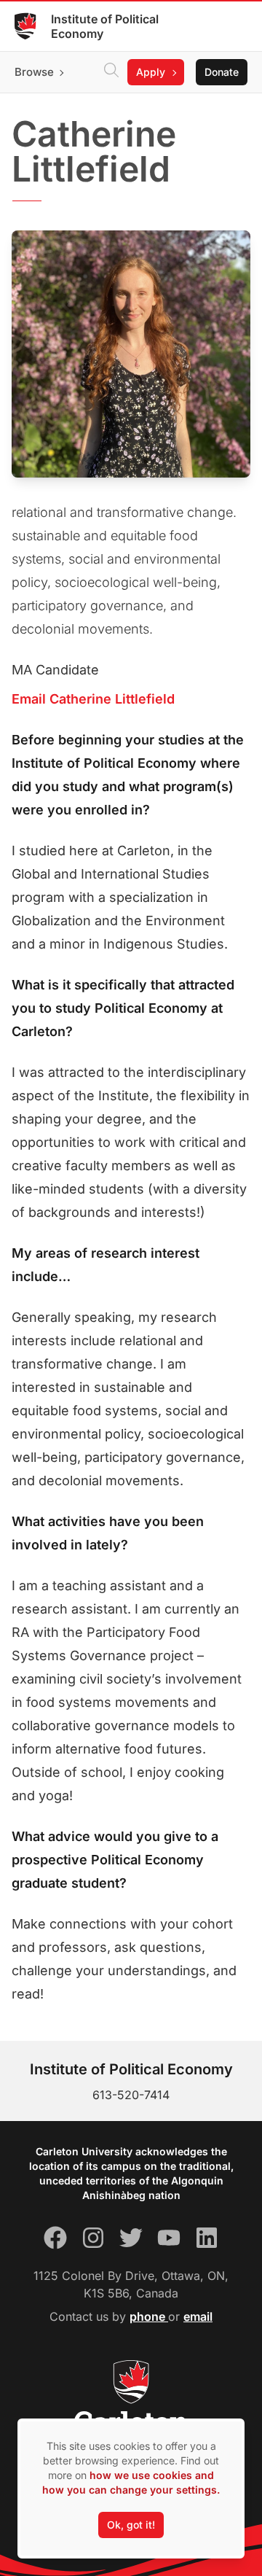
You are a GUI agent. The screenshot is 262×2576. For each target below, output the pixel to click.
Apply (151, 72)
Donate (222, 72)
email (198, 2316)
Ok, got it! (131, 2525)
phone (149, 2316)
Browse (34, 72)
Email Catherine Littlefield (93, 699)
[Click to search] (111, 72)
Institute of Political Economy (105, 26)
